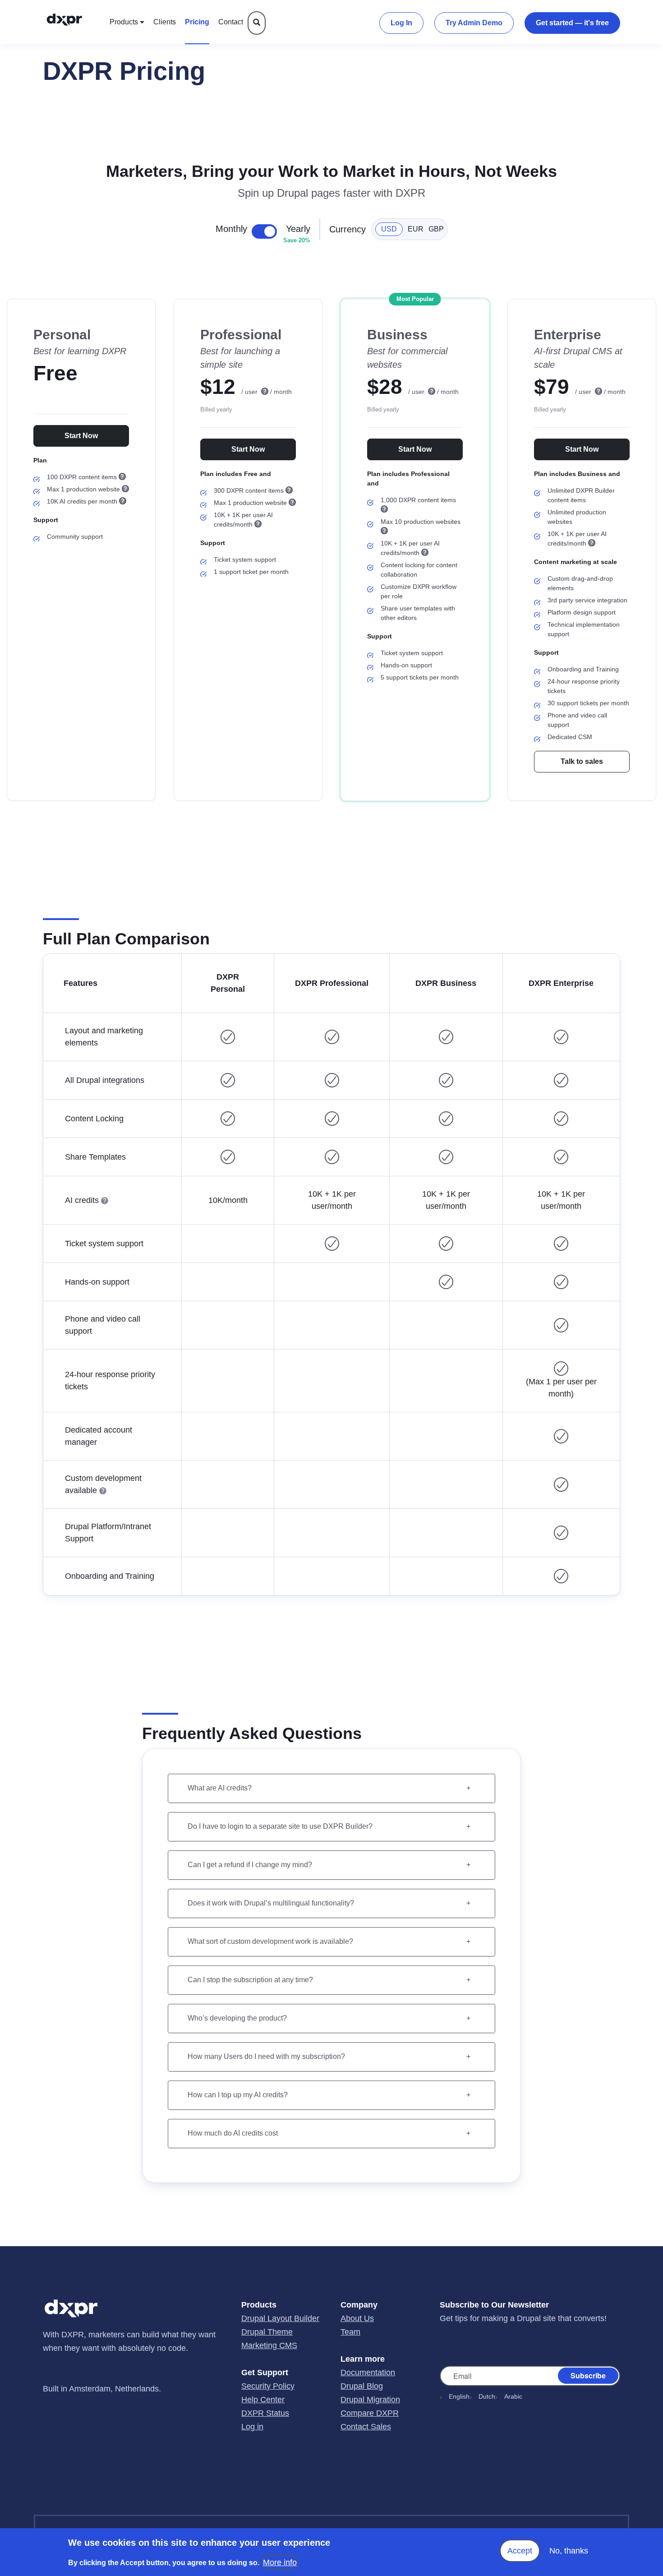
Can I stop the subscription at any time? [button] (250, 1980)
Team (350, 2332)
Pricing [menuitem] (197, 22)
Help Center (263, 2400)
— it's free (572, 23)
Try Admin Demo (474, 23)
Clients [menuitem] (165, 22)
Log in (252, 2427)
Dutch (487, 2396)
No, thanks (569, 2551)
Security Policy (268, 2386)
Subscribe (588, 2375)
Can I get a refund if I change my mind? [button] (250, 1865)
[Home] (74, 22)
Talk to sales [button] (582, 761)
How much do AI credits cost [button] (233, 2133)
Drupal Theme (267, 2332)
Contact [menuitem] (231, 22)
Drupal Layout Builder (280, 2318)
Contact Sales (366, 2427)
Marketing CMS (269, 2345)
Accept (520, 2551)
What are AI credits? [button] (220, 1788)
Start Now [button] (81, 436)
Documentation (368, 2373)
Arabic (513, 2396)
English (459, 2396)
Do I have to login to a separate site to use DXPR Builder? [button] (280, 1826)
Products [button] (124, 22)
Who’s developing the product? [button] (237, 2018)
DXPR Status (265, 2413)
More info (280, 2562)
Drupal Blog (362, 2386)
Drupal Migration (370, 2400)
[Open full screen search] (257, 23)
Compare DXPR (370, 2413)
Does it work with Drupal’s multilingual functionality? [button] (271, 1903)
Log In (401, 23)
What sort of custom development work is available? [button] (270, 1941)
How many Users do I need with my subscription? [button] (266, 2056)
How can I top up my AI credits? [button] (238, 2095)
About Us (357, 2318)
